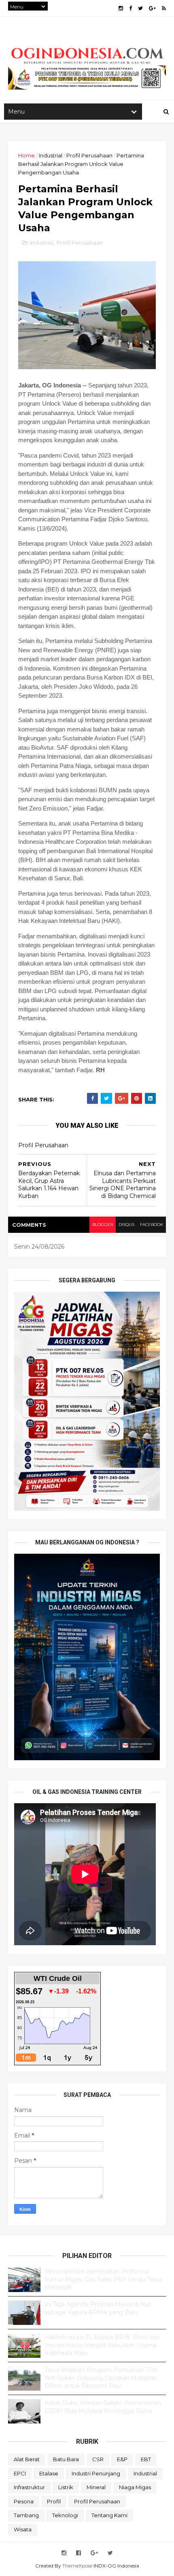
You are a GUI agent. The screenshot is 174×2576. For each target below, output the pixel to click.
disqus (126, 1225)
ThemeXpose (77, 2566)
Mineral (96, 2487)
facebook (152, 1225)
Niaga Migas (135, 2487)
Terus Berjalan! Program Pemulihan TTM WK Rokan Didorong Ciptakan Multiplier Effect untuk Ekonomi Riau (101, 2378)
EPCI (20, 2473)
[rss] (164, 8)
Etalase (49, 2473)
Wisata (23, 2529)
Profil (54, 2501)
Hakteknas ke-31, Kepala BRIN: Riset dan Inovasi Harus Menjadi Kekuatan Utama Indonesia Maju (102, 2345)
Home (27, 155)
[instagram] (121, 8)
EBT (146, 2459)
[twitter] (140, 8)
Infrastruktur (29, 2487)
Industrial (51, 155)
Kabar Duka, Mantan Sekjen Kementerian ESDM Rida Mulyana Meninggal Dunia (103, 2407)
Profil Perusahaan (89, 155)
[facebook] (130, 8)
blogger (103, 1225)
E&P (122, 2459)
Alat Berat (27, 2459)
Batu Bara (66, 2459)
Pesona (24, 2501)
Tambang (26, 2515)
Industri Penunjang (96, 2473)
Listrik (66, 2487)
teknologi (65, 2515)
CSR (98, 2459)
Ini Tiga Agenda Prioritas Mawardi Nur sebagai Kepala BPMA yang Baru (98, 2308)
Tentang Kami (109, 2515)
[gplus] (152, 8)
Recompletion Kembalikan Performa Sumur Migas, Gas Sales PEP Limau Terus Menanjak (103, 2279)
